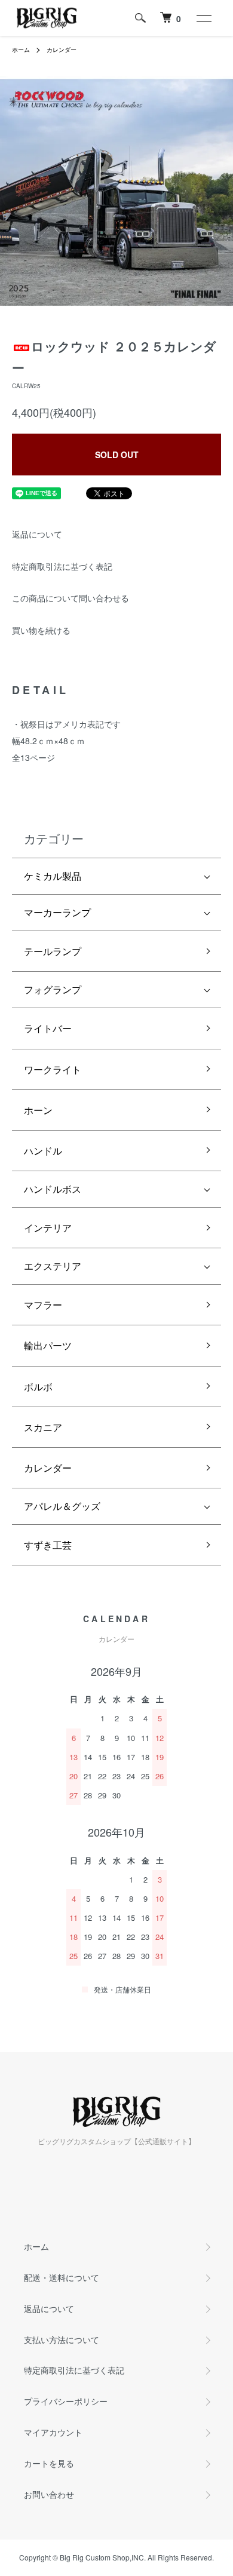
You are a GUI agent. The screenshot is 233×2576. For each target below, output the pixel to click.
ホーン (38, 1110)
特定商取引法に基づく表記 (62, 566)
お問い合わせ (49, 2494)
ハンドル (43, 1151)
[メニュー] (203, 18)
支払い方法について (62, 2339)
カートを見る (49, 2463)
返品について (37, 534)
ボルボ (38, 1387)
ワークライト (53, 1069)
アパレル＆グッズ (62, 1506)
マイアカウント (53, 2432)
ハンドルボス (53, 1189)
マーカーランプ (57, 912)
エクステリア (53, 1266)
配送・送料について (62, 2277)
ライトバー (48, 1028)
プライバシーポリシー (66, 2401)
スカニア (43, 1427)
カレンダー (62, 50)
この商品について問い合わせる (70, 598)
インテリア (48, 1228)
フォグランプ (53, 989)
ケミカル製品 (53, 876)
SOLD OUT (117, 455)
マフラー (43, 1305)
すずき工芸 (48, 1545)
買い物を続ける (41, 630)
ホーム (21, 50)
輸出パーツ (48, 1345)
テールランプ (53, 951)
